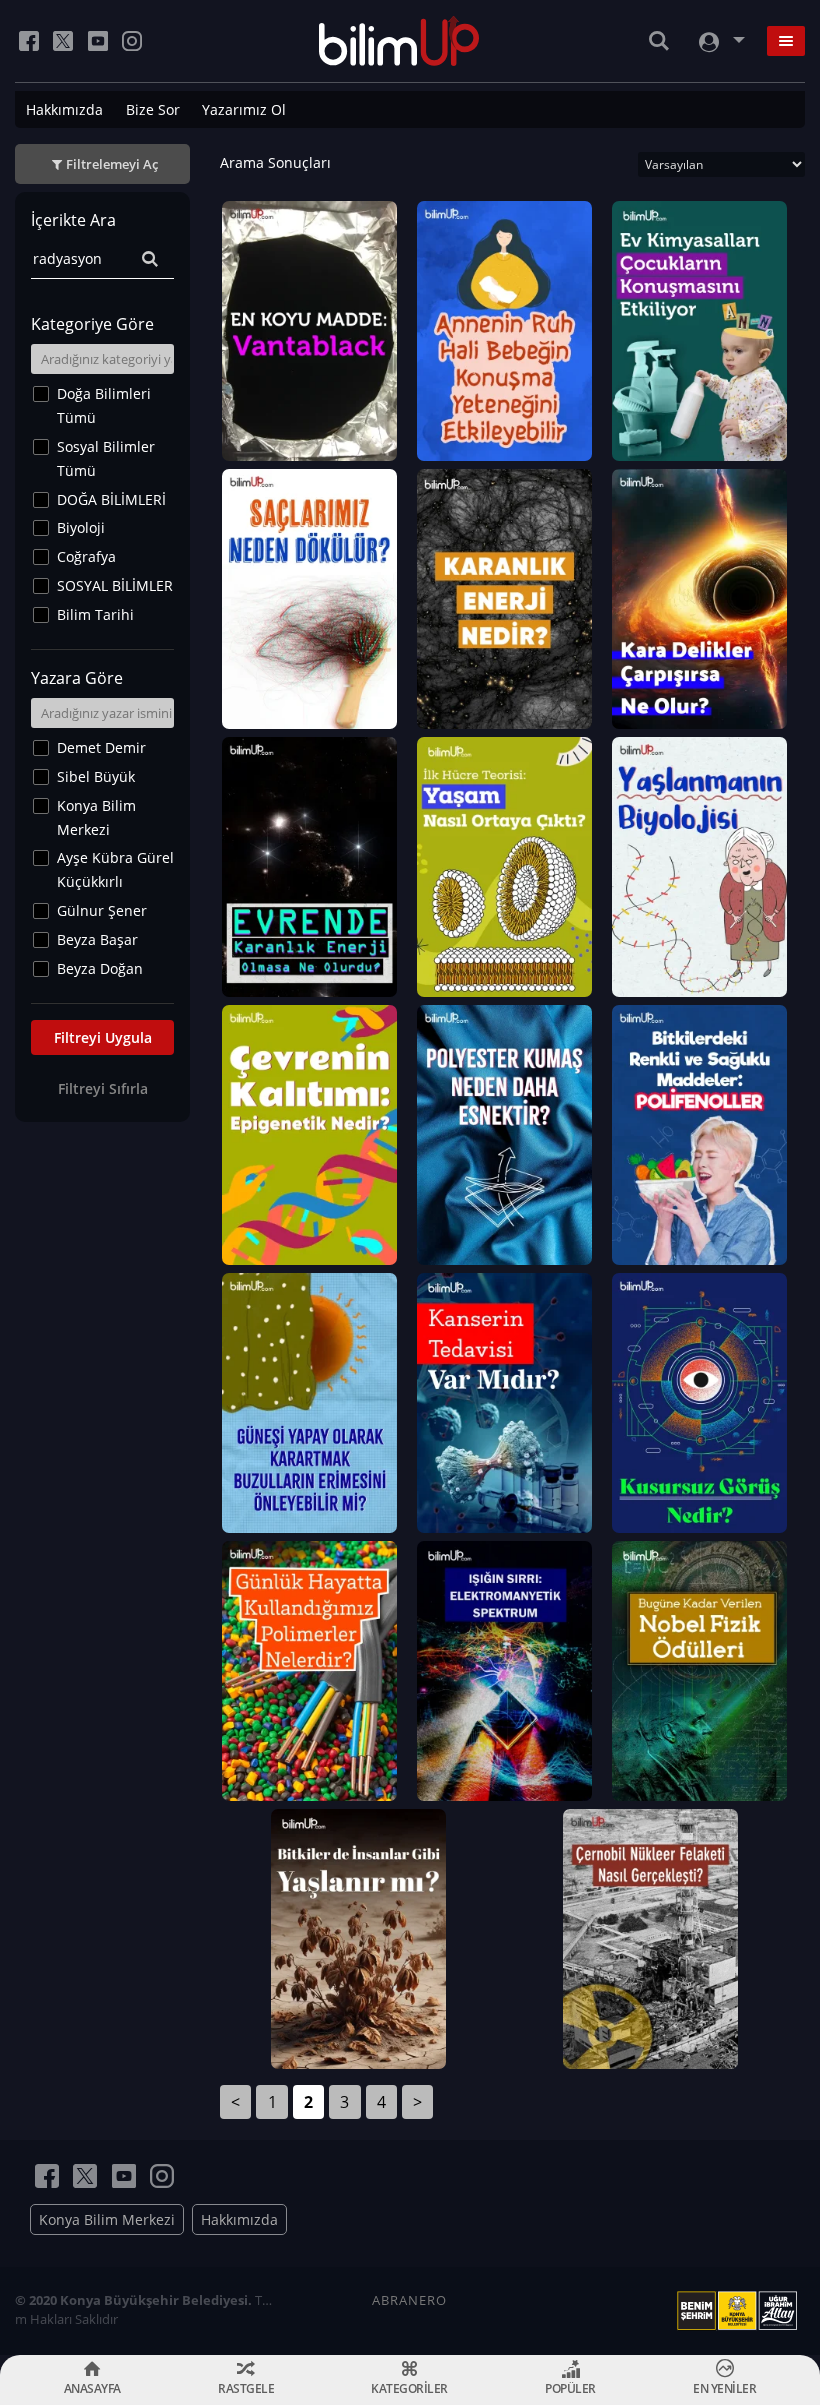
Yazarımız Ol (244, 109)
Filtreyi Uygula (103, 1037)
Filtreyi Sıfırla (103, 1088)
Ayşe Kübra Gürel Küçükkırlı (115, 869)
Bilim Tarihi (95, 614)
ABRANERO (409, 2300)
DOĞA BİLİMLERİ (111, 499)
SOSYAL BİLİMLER (115, 585)
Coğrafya (86, 556)
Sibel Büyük (96, 776)
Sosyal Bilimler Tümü (106, 458)
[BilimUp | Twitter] (63, 41)
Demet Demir (101, 747)
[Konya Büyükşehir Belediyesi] (741, 2311)
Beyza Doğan (100, 968)
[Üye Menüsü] (720, 41)
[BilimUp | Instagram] (132, 41)
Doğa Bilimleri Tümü (104, 405)
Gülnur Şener (102, 910)
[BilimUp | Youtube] (98, 41)
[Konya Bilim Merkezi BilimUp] (399, 41)
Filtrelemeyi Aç (112, 164)
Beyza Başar (97, 939)
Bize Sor (153, 109)
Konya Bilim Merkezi (96, 817)
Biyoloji (81, 527)
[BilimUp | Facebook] (29, 41)
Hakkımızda (64, 109)
